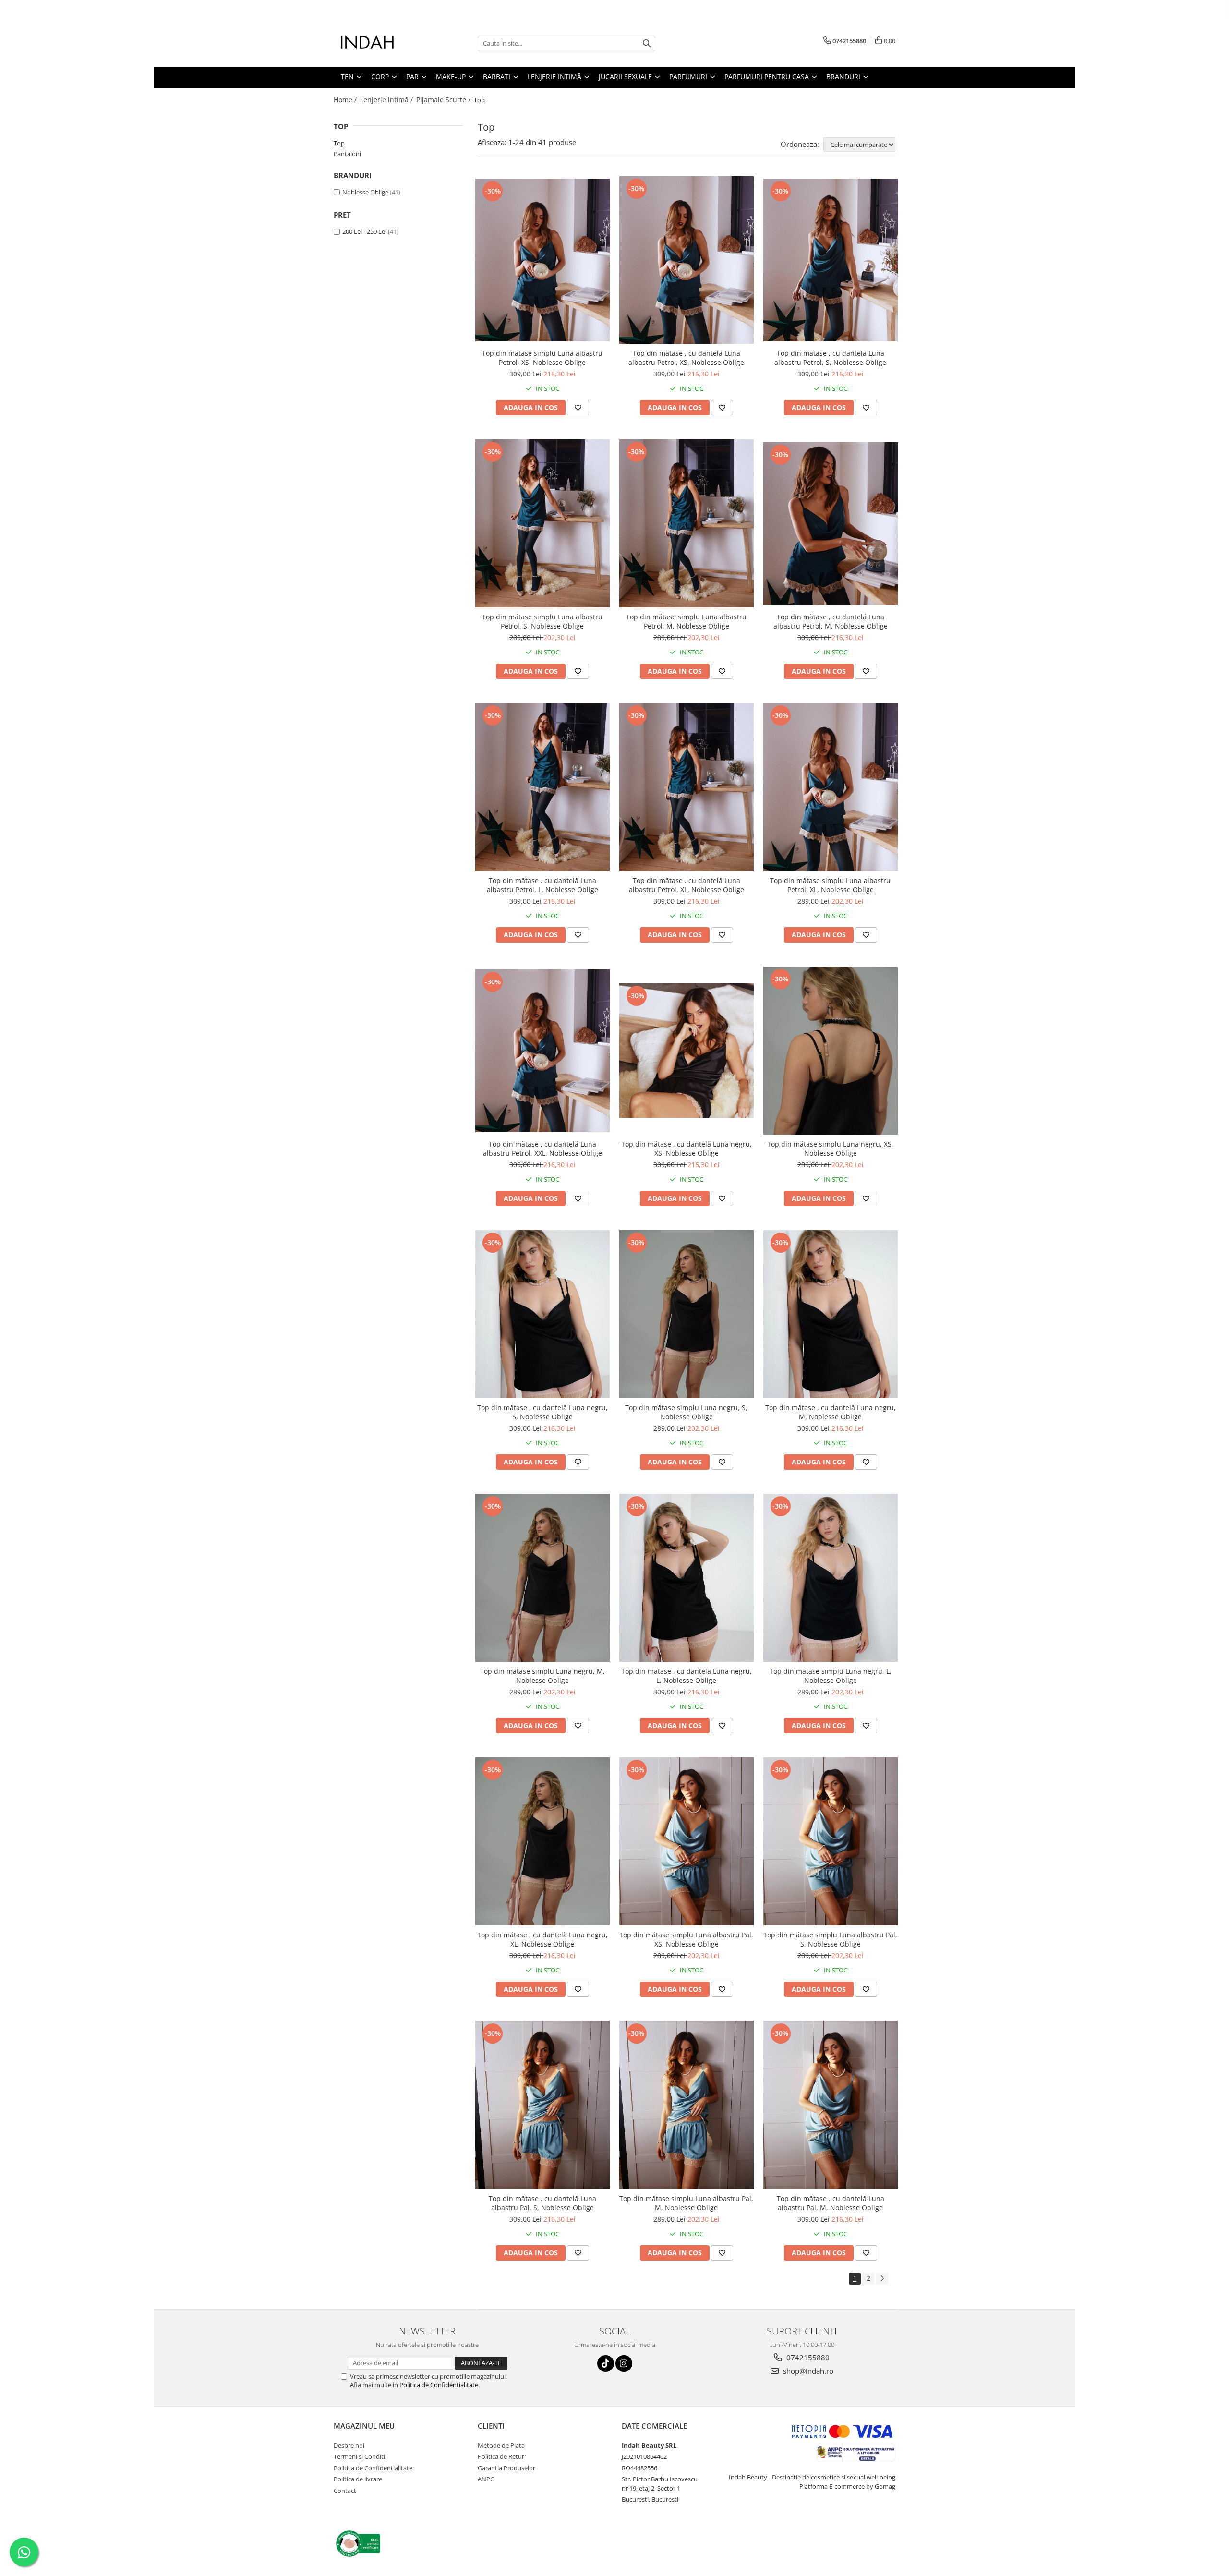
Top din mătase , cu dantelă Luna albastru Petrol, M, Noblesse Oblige (831, 621)
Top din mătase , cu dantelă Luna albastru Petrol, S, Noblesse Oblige (830, 358)
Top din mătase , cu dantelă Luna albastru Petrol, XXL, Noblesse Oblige (542, 1149)
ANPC (486, 2479)
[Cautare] (647, 43)
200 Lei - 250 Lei (364, 231)
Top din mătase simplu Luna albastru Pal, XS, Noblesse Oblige (686, 1939)
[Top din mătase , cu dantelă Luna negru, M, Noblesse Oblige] (831, 1314)
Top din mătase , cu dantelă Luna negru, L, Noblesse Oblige (687, 1676)
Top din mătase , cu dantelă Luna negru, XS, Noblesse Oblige (687, 1149)
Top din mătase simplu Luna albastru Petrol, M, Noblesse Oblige (686, 621)
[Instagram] (624, 2364)
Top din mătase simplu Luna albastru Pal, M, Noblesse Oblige (686, 2203)
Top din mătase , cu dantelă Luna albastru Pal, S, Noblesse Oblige (542, 2203)
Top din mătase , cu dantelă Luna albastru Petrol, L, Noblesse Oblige (542, 885)
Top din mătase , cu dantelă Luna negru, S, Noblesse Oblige (542, 1412)
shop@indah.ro (807, 2371)
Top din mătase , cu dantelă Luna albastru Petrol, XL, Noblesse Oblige (687, 885)
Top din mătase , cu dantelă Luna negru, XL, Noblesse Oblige (542, 1939)
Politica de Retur (501, 2456)
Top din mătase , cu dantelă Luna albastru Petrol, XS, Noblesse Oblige (686, 358)
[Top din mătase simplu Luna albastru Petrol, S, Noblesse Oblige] (542, 523)
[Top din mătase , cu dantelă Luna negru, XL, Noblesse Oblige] (542, 1841)
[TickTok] (606, 2364)
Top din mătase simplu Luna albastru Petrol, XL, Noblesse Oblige (830, 885)
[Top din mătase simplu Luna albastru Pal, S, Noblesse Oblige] (831, 1841)
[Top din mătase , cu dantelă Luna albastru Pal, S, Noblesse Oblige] (542, 2105)
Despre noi (349, 2445)
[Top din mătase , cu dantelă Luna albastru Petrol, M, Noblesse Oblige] (831, 524)
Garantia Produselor (506, 2468)
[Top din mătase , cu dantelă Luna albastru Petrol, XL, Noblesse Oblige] (687, 787)
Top (339, 143)
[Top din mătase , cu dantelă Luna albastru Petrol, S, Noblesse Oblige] (831, 260)
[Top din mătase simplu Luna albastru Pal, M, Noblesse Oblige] (687, 2105)
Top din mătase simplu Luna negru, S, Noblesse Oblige (686, 1412)
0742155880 (807, 2358)
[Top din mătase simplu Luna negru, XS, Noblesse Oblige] (831, 1051)
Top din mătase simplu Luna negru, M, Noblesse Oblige (542, 1676)
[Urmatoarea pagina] (882, 2279)
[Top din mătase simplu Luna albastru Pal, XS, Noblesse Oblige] (687, 1841)
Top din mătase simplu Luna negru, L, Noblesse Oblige (831, 1676)
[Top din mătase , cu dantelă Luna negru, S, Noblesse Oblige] (542, 1314)
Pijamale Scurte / (444, 100)
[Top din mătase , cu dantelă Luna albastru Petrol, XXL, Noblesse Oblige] (542, 1051)
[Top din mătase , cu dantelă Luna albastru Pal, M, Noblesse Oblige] (831, 2105)
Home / (346, 100)
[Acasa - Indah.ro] (382, 43)
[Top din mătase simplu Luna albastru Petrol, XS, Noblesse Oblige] (542, 260)
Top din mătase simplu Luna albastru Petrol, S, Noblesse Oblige (542, 621)
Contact (345, 2491)
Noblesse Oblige (365, 192)
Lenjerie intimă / (387, 100)
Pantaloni (347, 154)
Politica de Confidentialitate (439, 2385)
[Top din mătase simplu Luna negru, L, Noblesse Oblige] (831, 1578)
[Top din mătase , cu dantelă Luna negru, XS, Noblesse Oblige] (687, 1051)
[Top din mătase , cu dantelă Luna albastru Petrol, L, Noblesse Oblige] (542, 787)
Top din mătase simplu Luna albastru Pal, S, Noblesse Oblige (830, 1939)
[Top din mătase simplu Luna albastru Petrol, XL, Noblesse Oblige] (831, 787)
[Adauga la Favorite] (578, 408)
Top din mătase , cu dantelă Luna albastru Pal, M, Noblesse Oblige (831, 2203)
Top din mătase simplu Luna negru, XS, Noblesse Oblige (830, 1149)
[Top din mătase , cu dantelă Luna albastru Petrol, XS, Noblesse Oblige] (687, 260)
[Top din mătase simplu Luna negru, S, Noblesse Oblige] (687, 1314)
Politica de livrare (358, 2479)
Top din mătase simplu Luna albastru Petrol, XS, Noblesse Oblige (542, 358)
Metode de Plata (501, 2445)
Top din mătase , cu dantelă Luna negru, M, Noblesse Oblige (831, 1412)
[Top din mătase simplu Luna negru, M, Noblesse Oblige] (542, 1578)
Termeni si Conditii (360, 2456)
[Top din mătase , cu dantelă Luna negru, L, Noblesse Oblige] (687, 1578)
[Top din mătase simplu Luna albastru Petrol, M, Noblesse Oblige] (687, 523)
